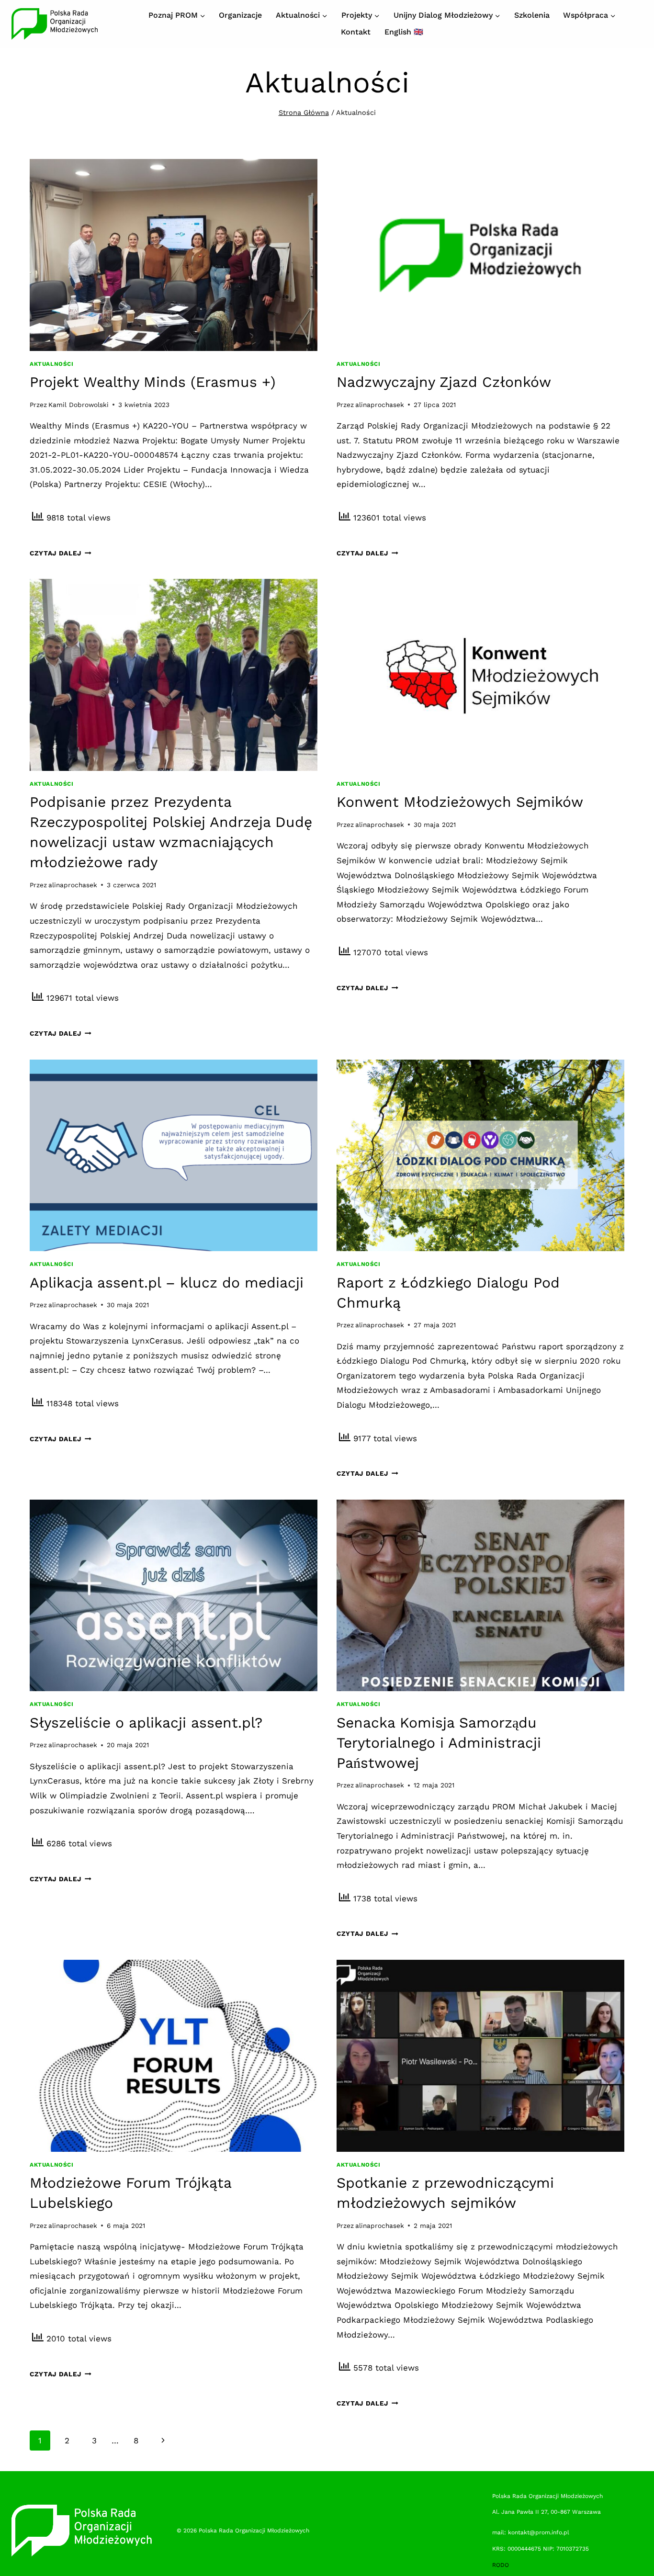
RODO (501, 2565)
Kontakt (356, 32)
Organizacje (240, 15)
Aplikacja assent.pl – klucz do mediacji (167, 1282)
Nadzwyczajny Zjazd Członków (444, 382)
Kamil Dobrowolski (79, 405)
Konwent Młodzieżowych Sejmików (460, 802)
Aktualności (52, 364)
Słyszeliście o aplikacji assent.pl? (146, 1723)
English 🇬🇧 (404, 32)
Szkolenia (532, 15)
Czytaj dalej (61, 553)
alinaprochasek (380, 405)
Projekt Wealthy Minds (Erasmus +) (153, 382)
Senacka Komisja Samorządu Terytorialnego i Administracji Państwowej (439, 1743)
